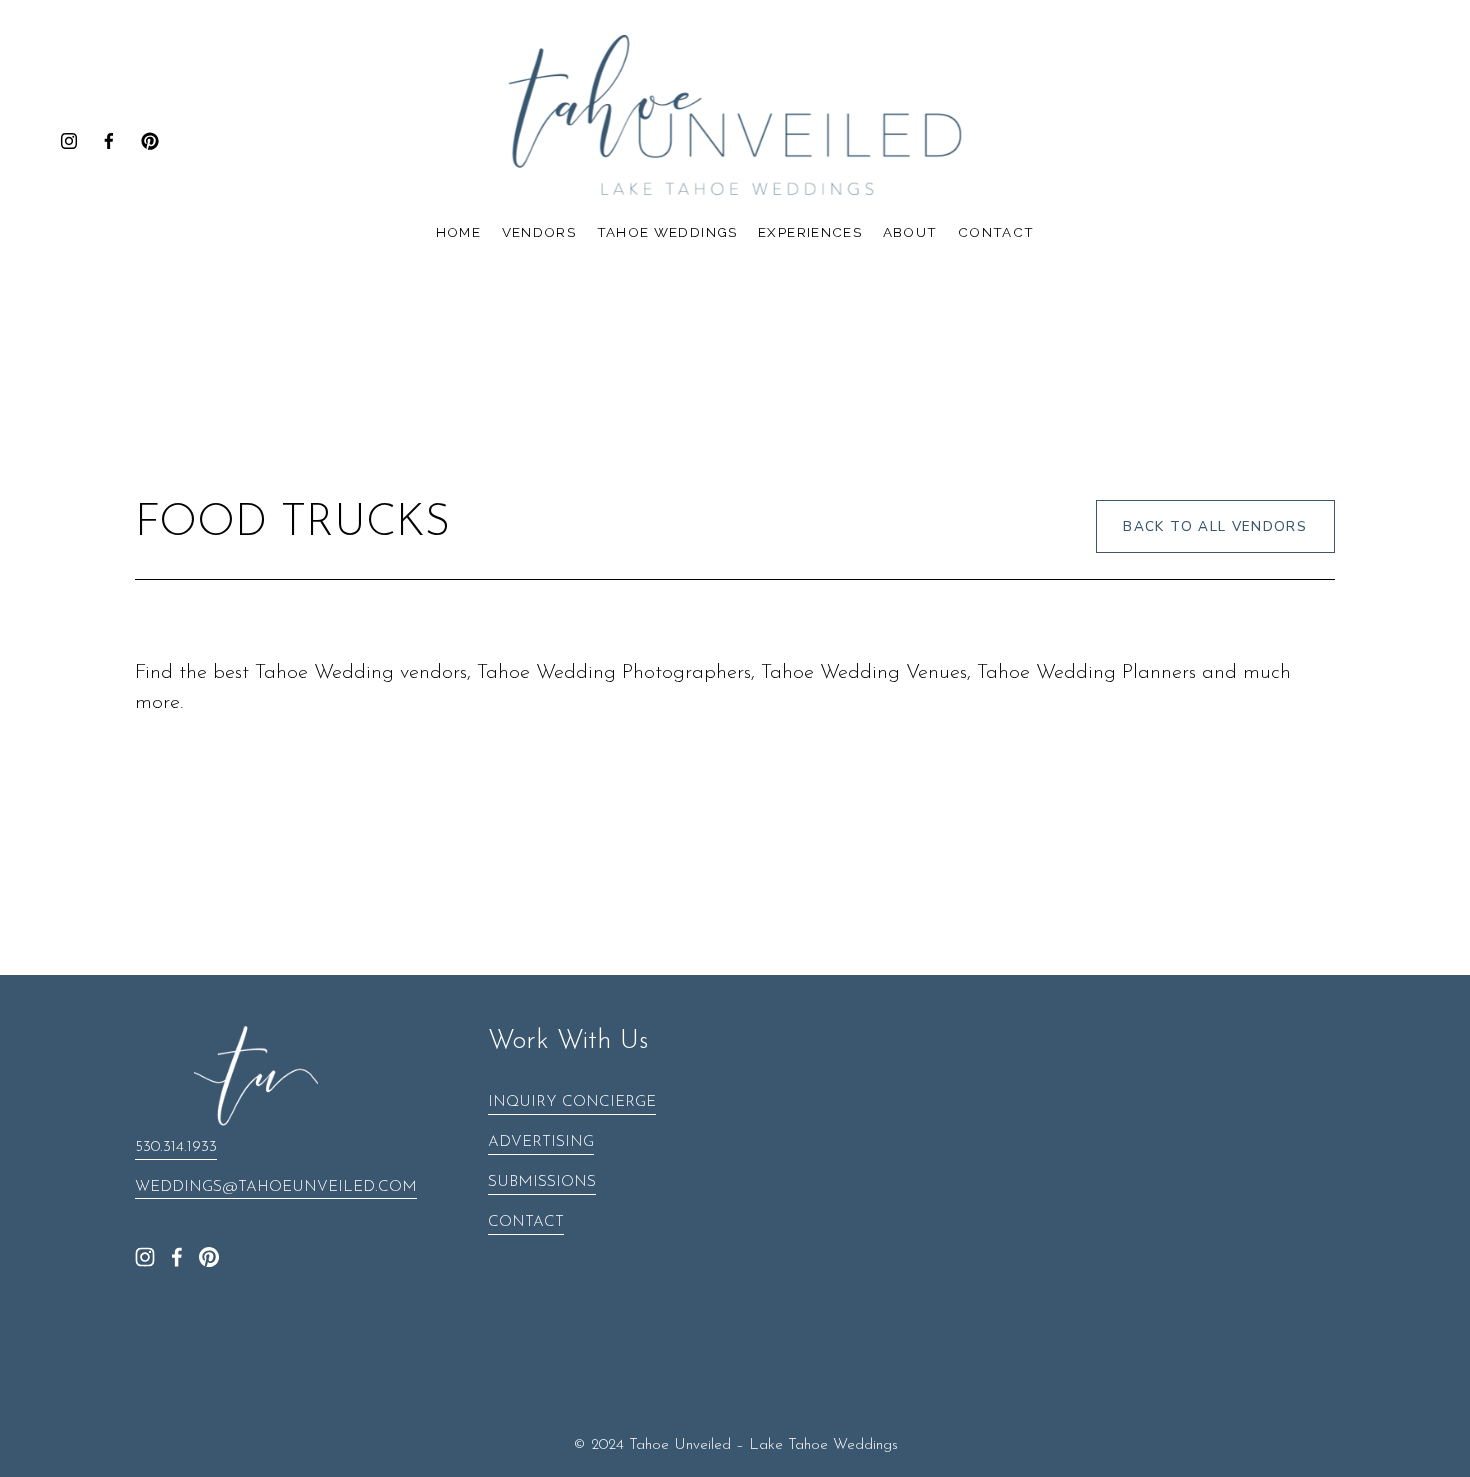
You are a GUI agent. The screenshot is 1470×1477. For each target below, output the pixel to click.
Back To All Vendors (1215, 526)
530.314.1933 (176, 1147)
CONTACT (526, 1222)
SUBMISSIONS (542, 1182)
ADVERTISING (541, 1142)
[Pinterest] (150, 141)
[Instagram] (69, 141)
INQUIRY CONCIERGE (572, 1102)
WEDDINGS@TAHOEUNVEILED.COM (276, 1187)
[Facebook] (109, 141)
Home (458, 232)
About (910, 232)
